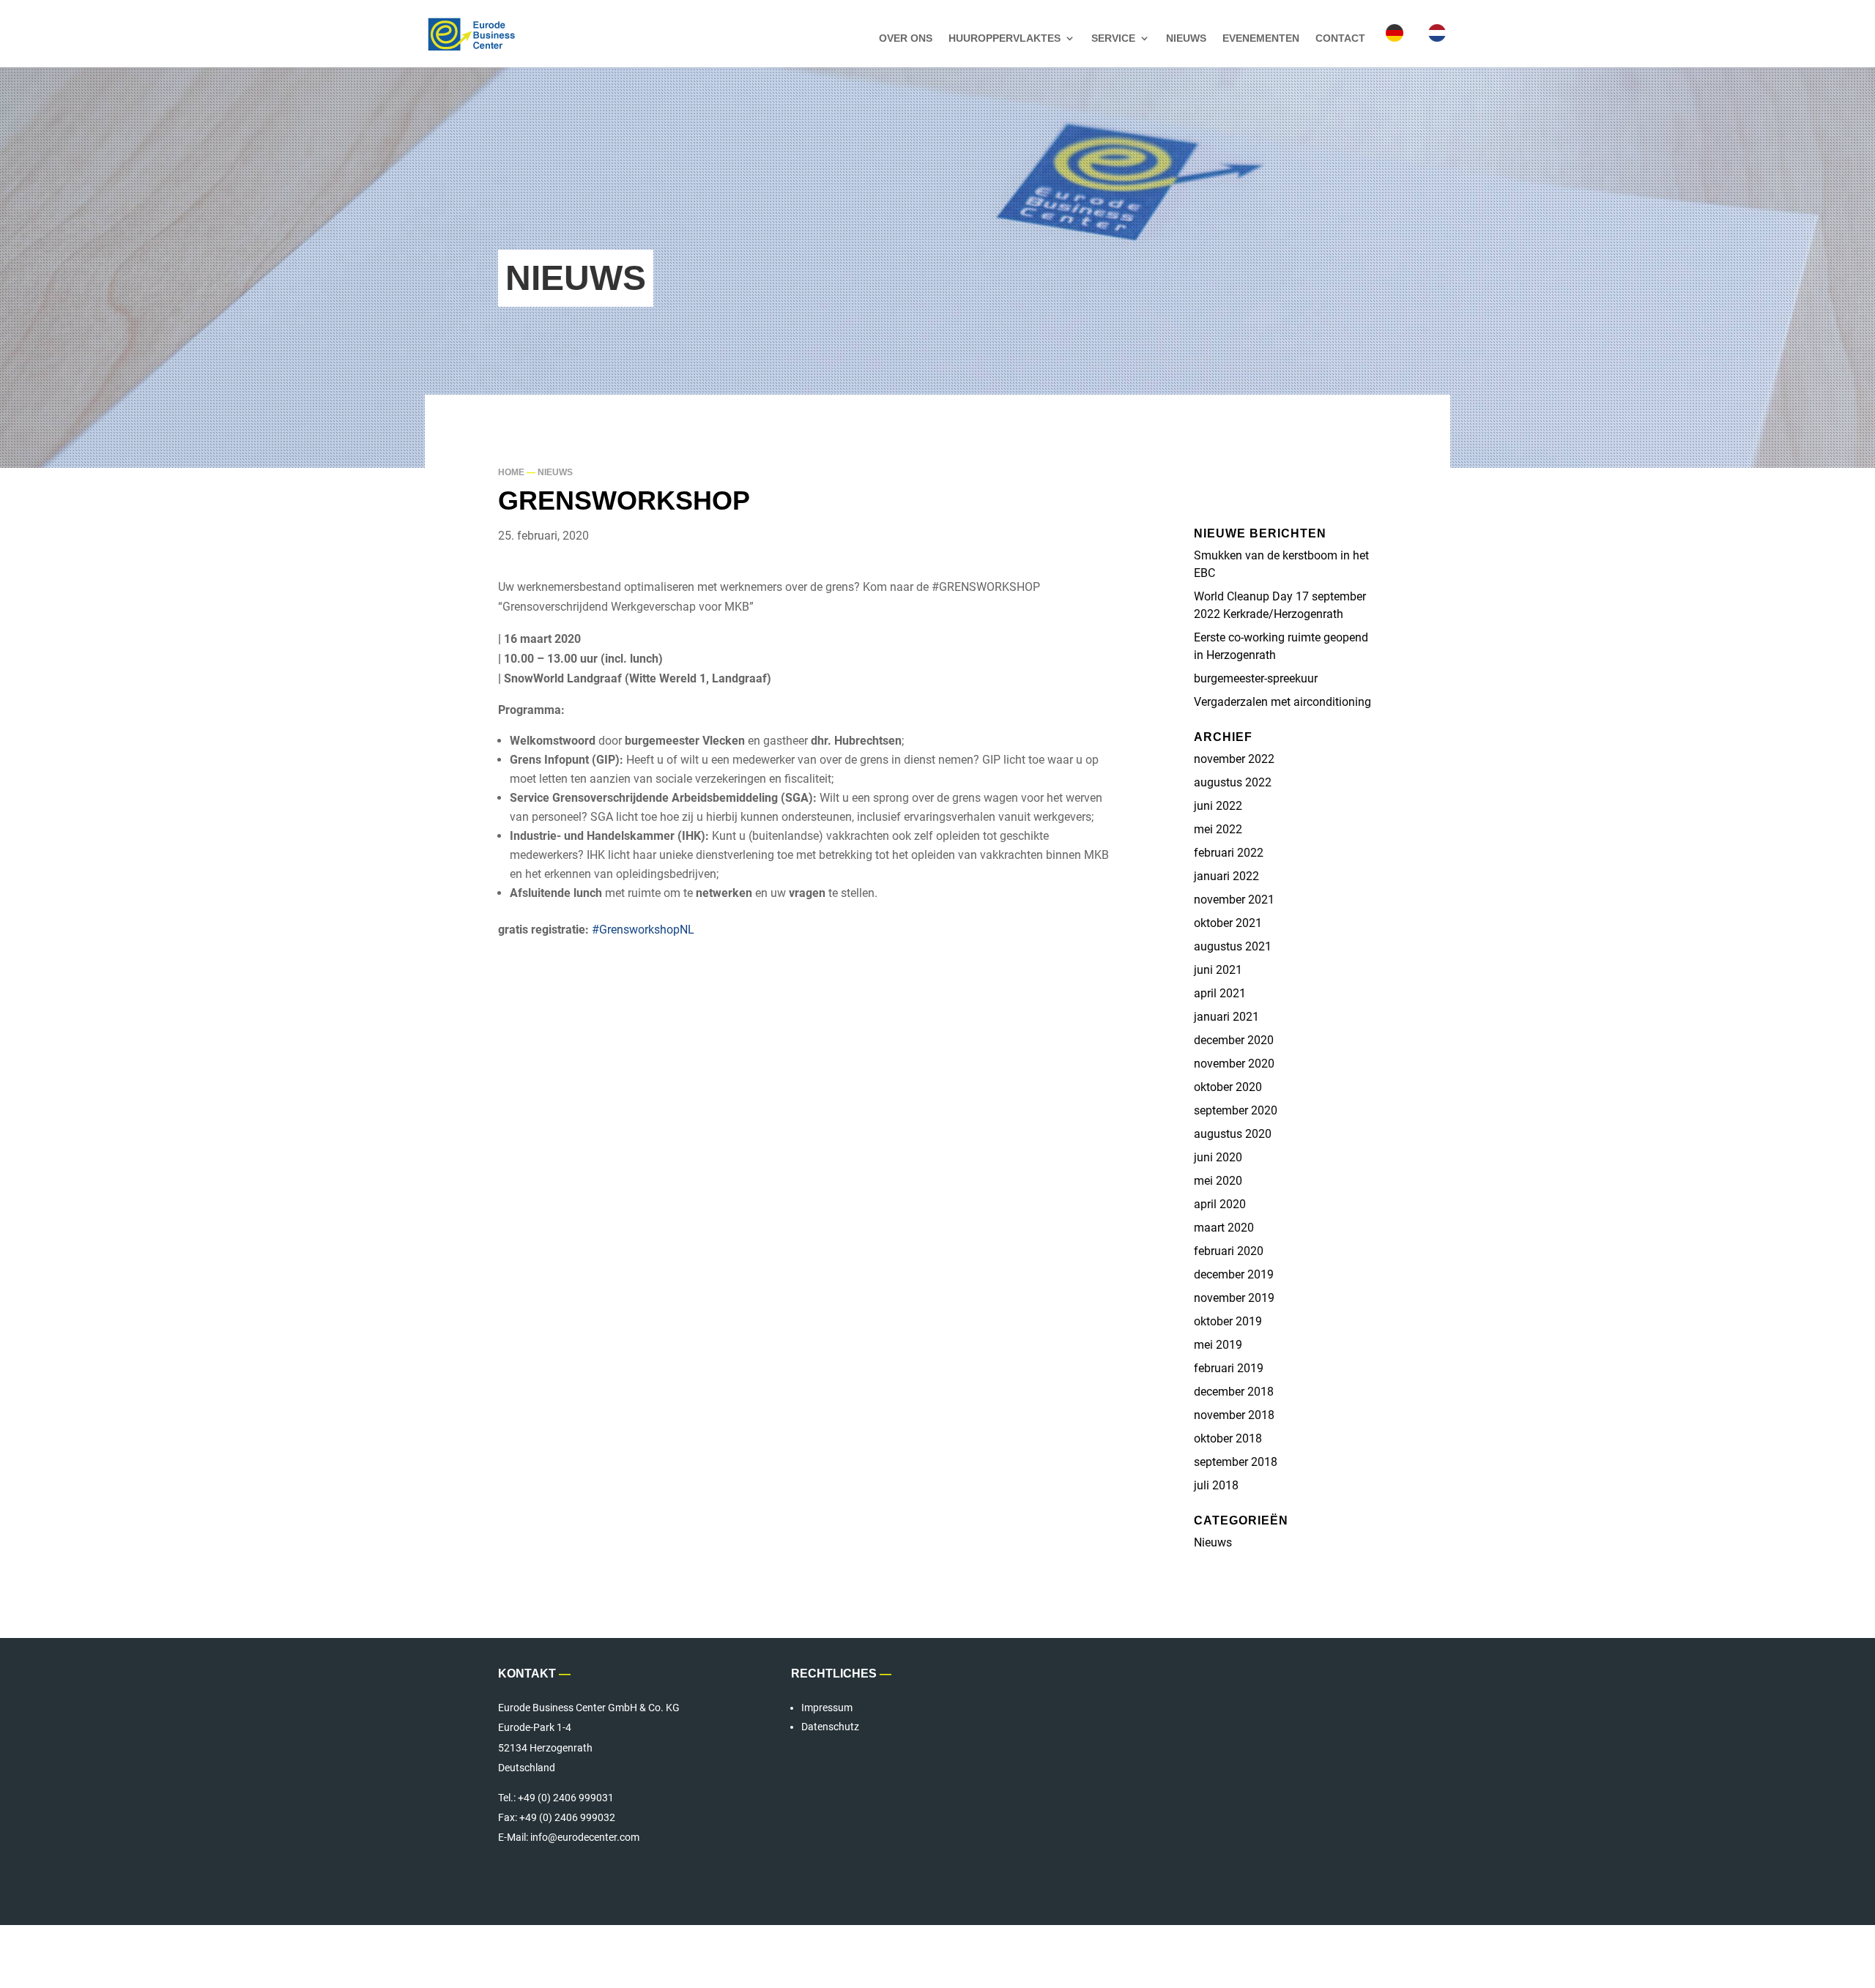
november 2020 (1234, 1064)
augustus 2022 (1233, 782)
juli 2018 (1216, 1485)
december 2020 (1234, 1040)
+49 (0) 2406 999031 (566, 1798)
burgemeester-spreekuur (1256, 678)
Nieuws (1186, 38)
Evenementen (1261, 38)
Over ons (906, 38)
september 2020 (1236, 1110)
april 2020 (1220, 1204)
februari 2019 (1229, 1368)
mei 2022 (1218, 829)
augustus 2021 (1233, 946)
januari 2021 (1226, 1017)
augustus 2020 (1233, 1134)
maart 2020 (1224, 1228)
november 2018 (1234, 1415)
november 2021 (1234, 900)
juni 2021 (1218, 970)
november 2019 (1234, 1298)
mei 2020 (1218, 1181)
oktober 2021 (1228, 923)
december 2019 (1234, 1274)
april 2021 (1220, 993)
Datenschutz (830, 1727)
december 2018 (1234, 1392)
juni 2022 (1218, 806)
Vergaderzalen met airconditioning (1282, 702)
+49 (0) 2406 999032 (567, 1817)
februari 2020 (1229, 1251)
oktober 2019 (1228, 1321)
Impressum (827, 1708)
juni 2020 (1218, 1157)
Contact (1340, 38)
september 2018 (1236, 1462)
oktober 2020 (1228, 1087)
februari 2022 (1229, 853)
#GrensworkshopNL (643, 930)
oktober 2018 (1228, 1438)
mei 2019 (1218, 1345)
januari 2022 (1226, 876)
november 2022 (1234, 759)
